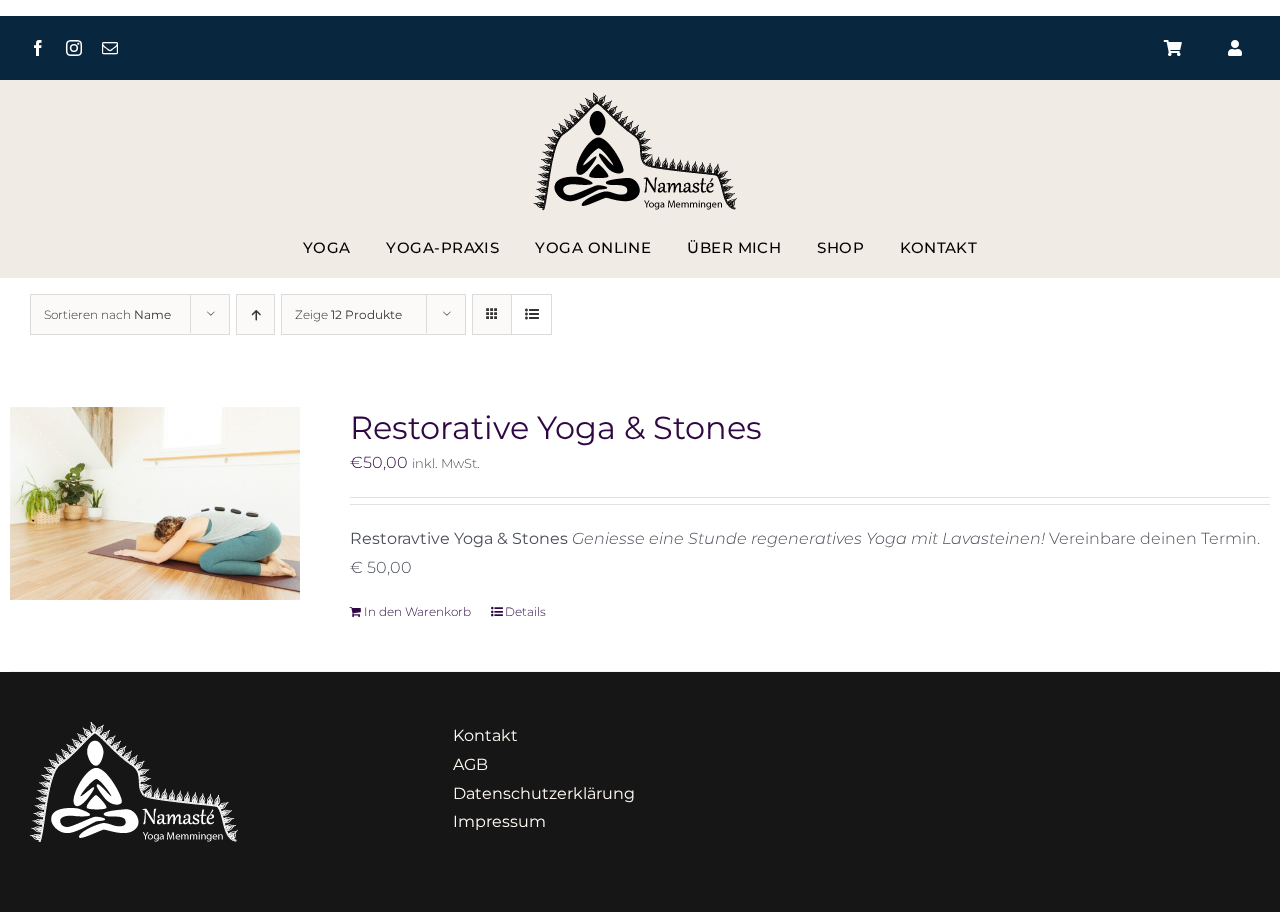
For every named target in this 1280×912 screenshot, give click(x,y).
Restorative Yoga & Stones (556, 427)
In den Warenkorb (417, 611)
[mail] (110, 48)
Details (525, 611)
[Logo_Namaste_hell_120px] (134, 729)
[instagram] (74, 48)
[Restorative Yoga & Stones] (155, 503)
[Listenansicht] (531, 314)
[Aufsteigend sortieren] (255, 314)
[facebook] (38, 48)
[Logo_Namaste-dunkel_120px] (640, 99)
